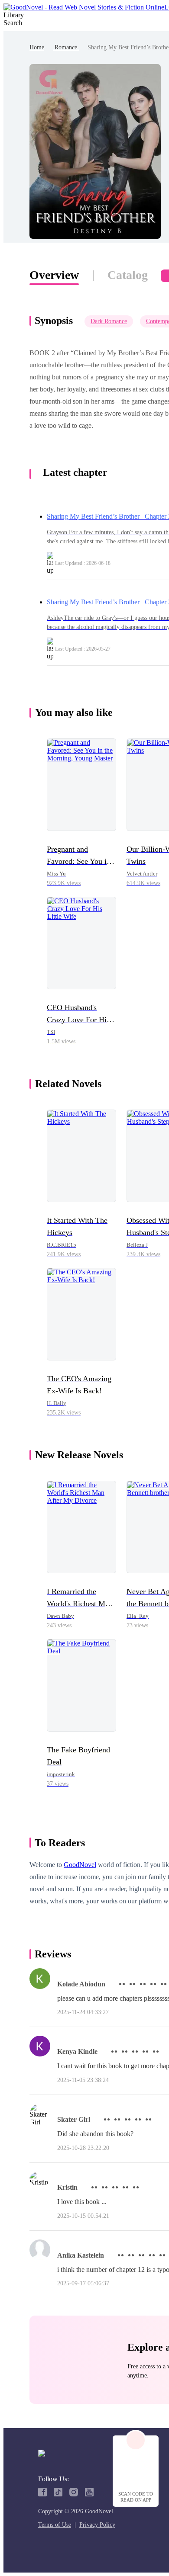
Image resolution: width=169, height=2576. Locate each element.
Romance (66, 47)
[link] (37, 47)
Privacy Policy (97, 2525)
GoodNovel (80, 1865)
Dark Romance (109, 321)
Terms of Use (55, 2525)
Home (37, 47)
